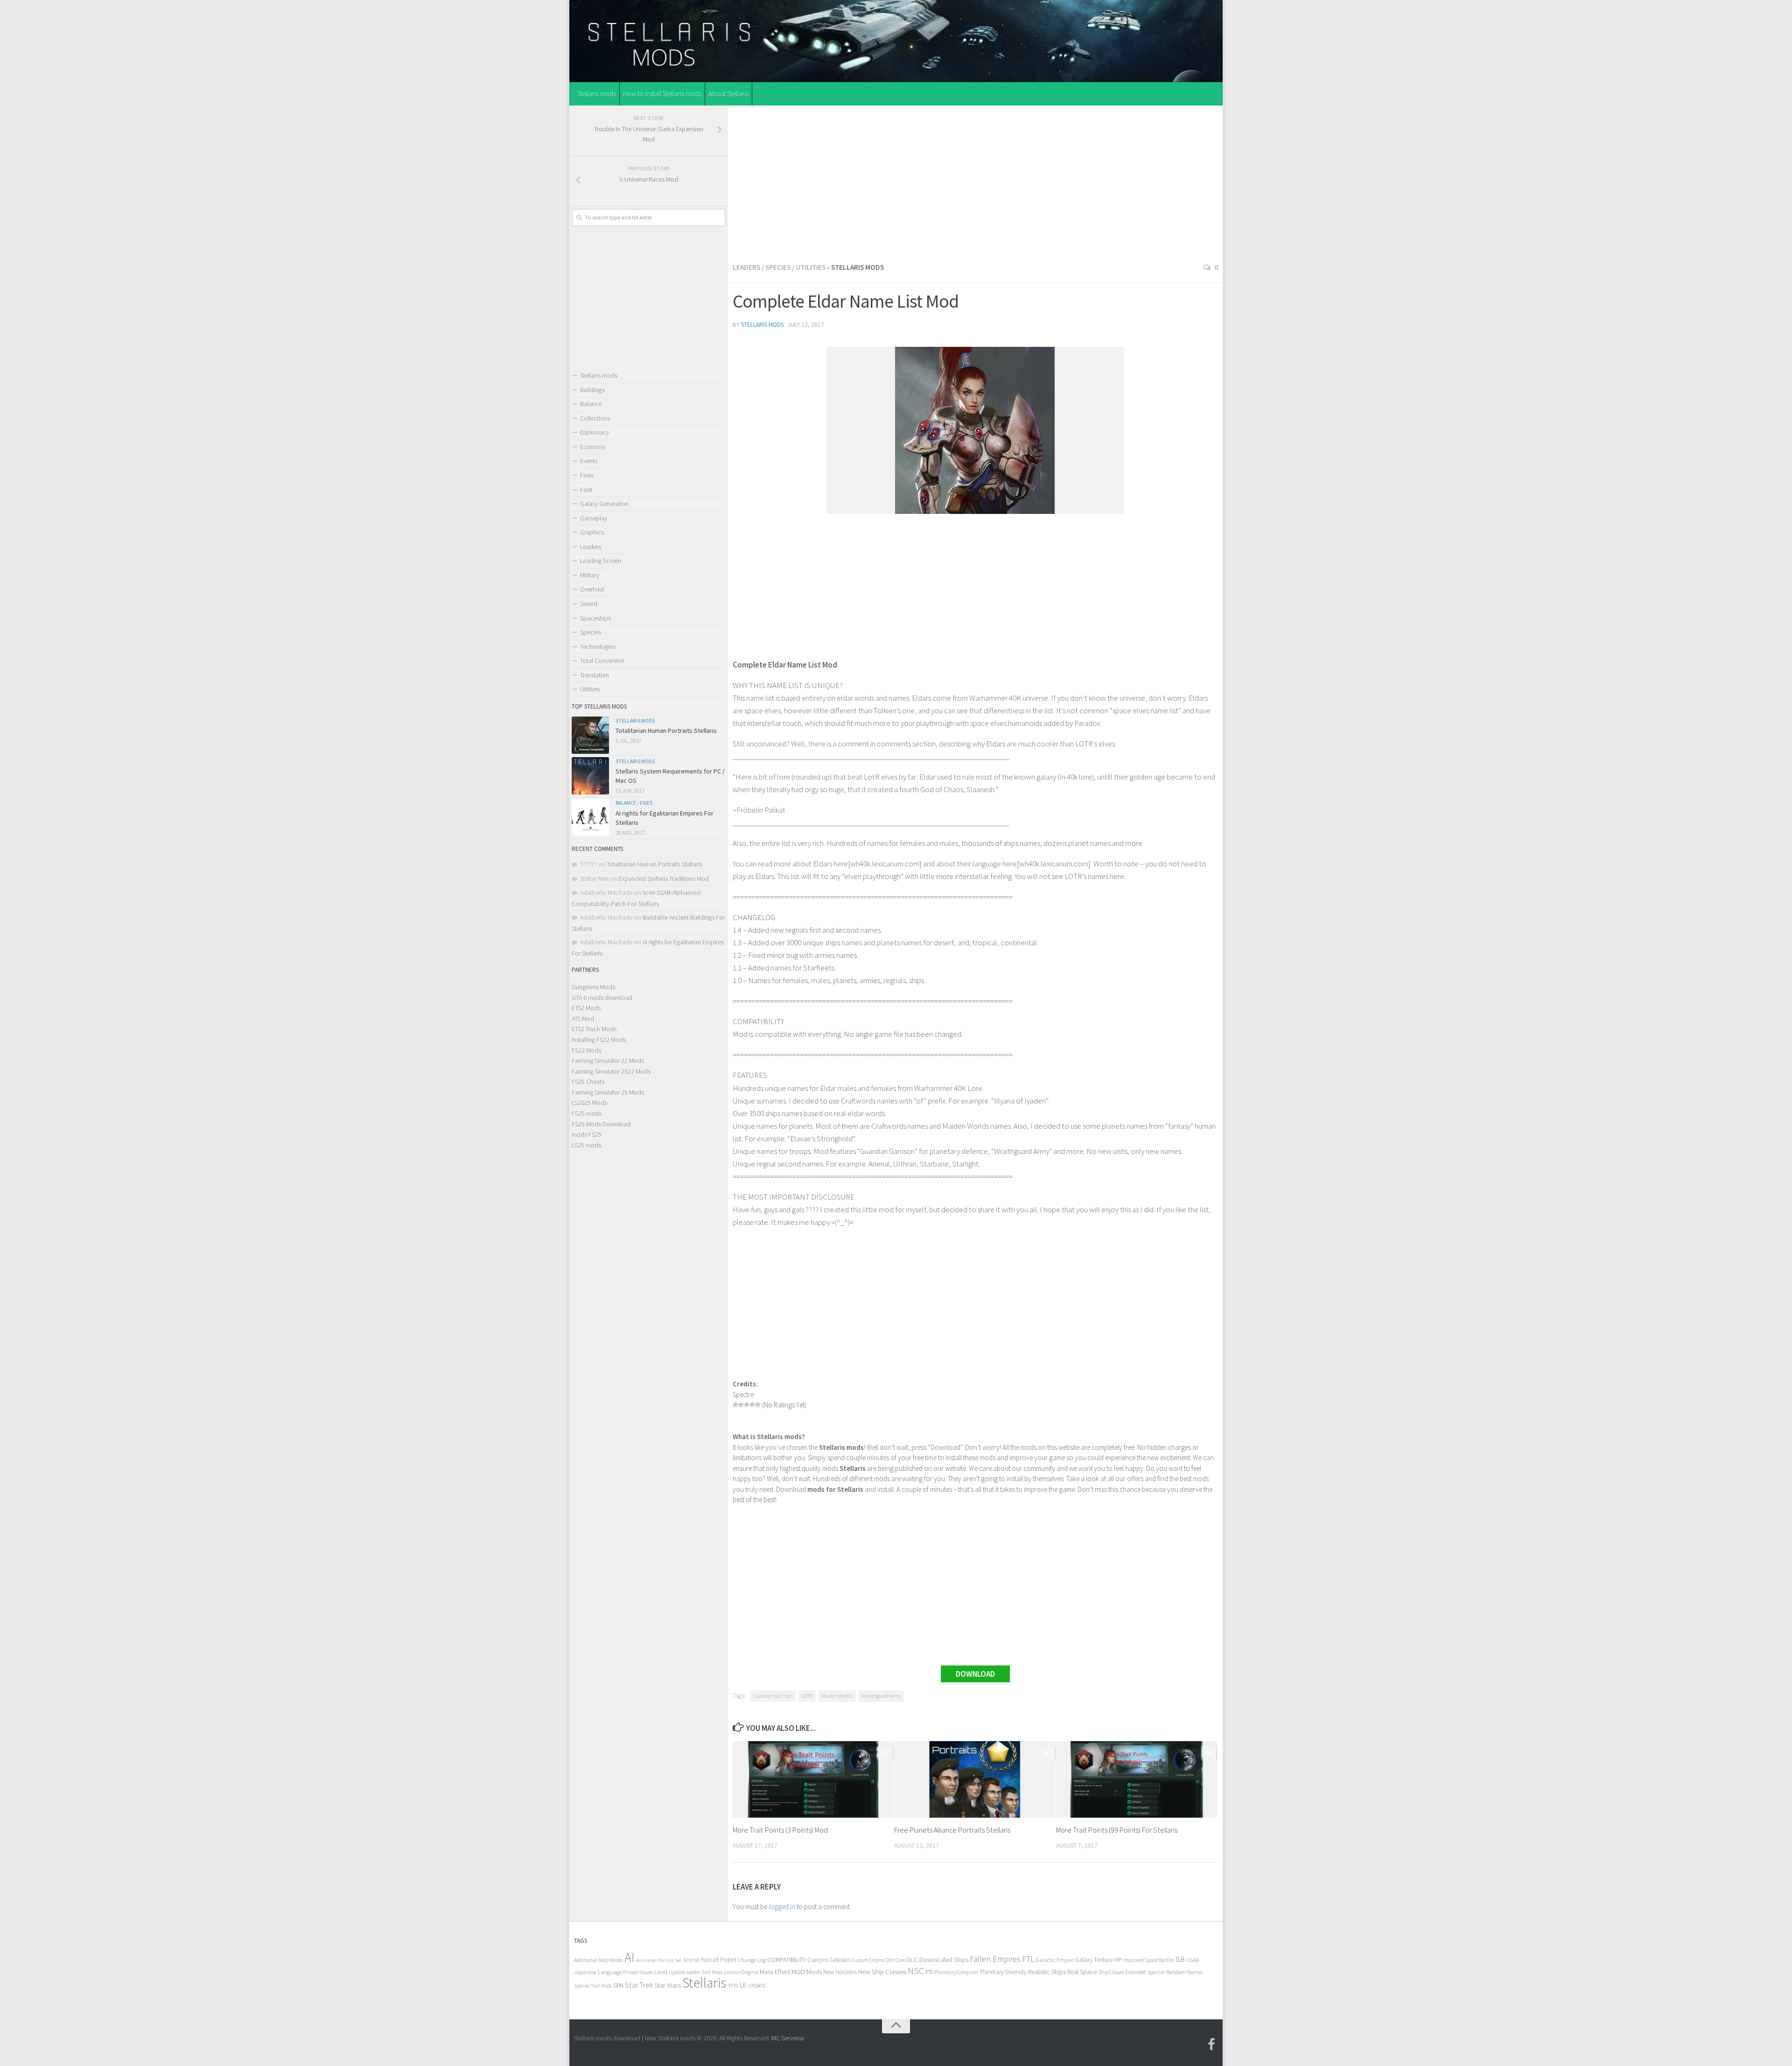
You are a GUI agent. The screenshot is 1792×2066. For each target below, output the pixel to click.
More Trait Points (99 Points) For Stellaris (1117, 1830)
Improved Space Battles (1149, 1960)
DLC (912, 1960)
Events (589, 461)
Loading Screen (601, 561)
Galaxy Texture (1094, 1960)
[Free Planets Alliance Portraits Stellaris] (975, 1779)
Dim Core (895, 1960)
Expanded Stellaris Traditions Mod (664, 878)
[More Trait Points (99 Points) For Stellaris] (1137, 1779)
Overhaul (592, 589)
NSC (916, 1971)
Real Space (1082, 1972)
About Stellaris (728, 94)
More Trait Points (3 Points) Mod (780, 1830)
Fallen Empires (995, 1959)
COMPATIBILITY (787, 1960)
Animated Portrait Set (659, 1960)
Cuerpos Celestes (829, 1960)
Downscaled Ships (944, 1960)
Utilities (811, 267)
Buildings (592, 390)
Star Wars (668, 1985)
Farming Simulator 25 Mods (608, 1092)
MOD (798, 1972)
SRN (618, 1985)
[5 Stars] (758, 1405)
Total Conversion (602, 661)
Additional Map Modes (598, 1960)
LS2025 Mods (589, 1103)
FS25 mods (587, 1113)
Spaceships (595, 618)
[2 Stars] (741, 1405)
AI (630, 1957)
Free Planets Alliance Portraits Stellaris (952, 1830)
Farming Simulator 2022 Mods (611, 1071)
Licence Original (741, 1972)
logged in (782, 1907)
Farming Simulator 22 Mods (608, 1061)
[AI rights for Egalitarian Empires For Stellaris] (590, 817)
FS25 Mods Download (601, 1124)
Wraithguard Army (881, 1696)
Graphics (592, 532)
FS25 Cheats (588, 1082)
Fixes (587, 475)
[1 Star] (735, 1405)
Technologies (598, 647)
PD (929, 1972)
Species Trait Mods (593, 1986)
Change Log (752, 1960)
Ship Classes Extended (1122, 1972)
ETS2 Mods (586, 1008)
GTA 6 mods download (602, 998)
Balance (591, 404)
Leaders (746, 267)
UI (743, 1985)
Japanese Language (598, 1972)
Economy (593, 447)
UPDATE (757, 1985)
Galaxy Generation (604, 504)
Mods (814, 1971)
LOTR (807, 1696)
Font (586, 490)
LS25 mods (586, 1145)
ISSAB (1193, 1960)
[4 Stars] (752, 1405)
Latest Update (670, 1972)
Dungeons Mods (593, 987)
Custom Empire (868, 1960)
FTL (1028, 1959)
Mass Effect (775, 1972)
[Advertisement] (975, 182)
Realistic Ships (1047, 1972)
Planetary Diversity (1003, 1972)
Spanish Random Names (1175, 1972)
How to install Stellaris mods (662, 94)
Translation (595, 675)
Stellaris (704, 1983)
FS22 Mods (586, 1050)
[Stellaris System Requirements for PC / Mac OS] (590, 776)
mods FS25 (587, 1134)
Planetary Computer (956, 1972)
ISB (1180, 1959)
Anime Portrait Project (710, 1960)
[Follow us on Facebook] (1211, 2045)
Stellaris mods (597, 94)
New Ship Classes (882, 1971)
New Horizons (840, 1972)
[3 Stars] (747, 1405)
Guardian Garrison (773, 1696)
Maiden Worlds (837, 1696)
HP (1118, 1960)
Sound (589, 604)
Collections (595, 418)
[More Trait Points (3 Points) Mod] (813, 1779)
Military (590, 575)
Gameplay (594, 518)
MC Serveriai (788, 2038)
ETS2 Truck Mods (594, 1029)
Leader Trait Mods (704, 1972)
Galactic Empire (1055, 1960)
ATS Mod (583, 1019)
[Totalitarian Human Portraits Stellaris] (590, 735)
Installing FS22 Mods (599, 1040)
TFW (733, 1985)
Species (778, 267)
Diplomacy (595, 432)
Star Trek (639, 1985)
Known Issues (638, 1972)
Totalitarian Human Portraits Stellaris (666, 731)
